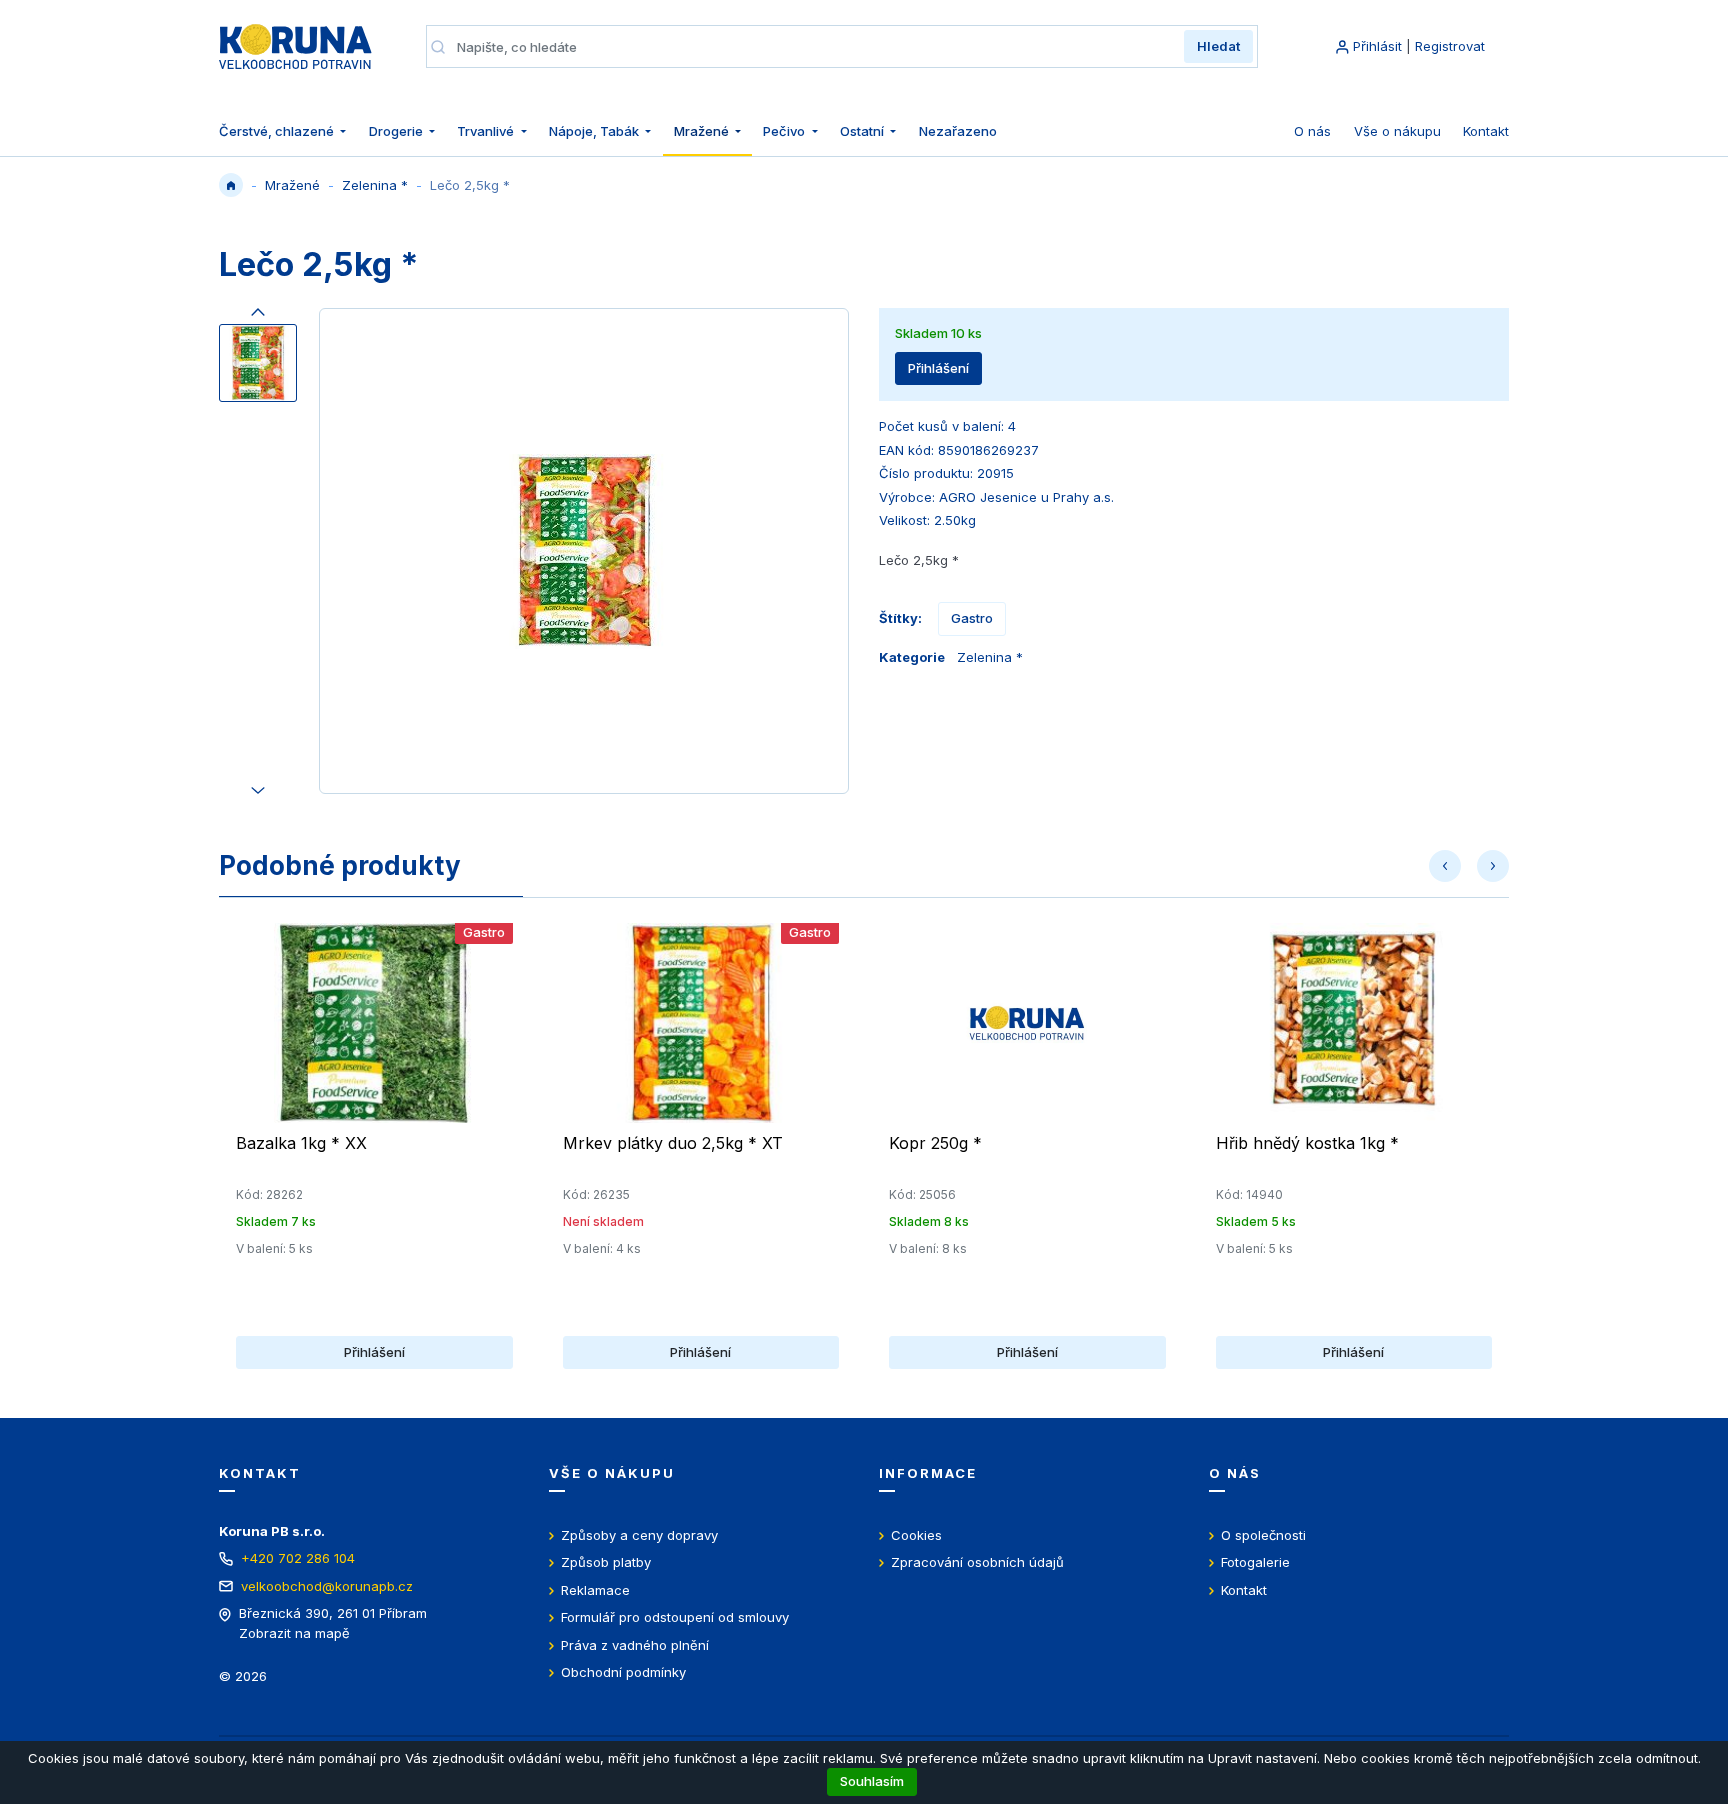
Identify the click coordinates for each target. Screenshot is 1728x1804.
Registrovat (1450, 46)
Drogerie (397, 131)
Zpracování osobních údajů (977, 1562)
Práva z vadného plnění (635, 1645)
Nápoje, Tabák (595, 131)
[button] (1445, 866)
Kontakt (1486, 131)
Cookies (916, 1535)
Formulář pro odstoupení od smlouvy (675, 1617)
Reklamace (595, 1590)
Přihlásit (1377, 46)
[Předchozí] (258, 316)
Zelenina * (375, 185)
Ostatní (863, 131)
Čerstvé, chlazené (278, 131)
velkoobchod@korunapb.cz (327, 1586)
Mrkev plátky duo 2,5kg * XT (673, 1143)
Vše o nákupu (1397, 131)
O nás (1312, 131)
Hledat (1218, 46)
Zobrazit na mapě (294, 1633)
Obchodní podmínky (623, 1672)
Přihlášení (938, 368)
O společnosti (1263, 1535)
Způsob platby (606, 1562)
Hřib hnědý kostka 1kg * (1307, 1143)
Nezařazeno (958, 131)
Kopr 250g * (935, 1143)
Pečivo (785, 131)
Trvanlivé (487, 131)
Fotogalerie (1255, 1562)
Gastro (972, 618)
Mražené (703, 131)
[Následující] (258, 786)
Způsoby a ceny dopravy (639, 1535)
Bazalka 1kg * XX (301, 1143)
